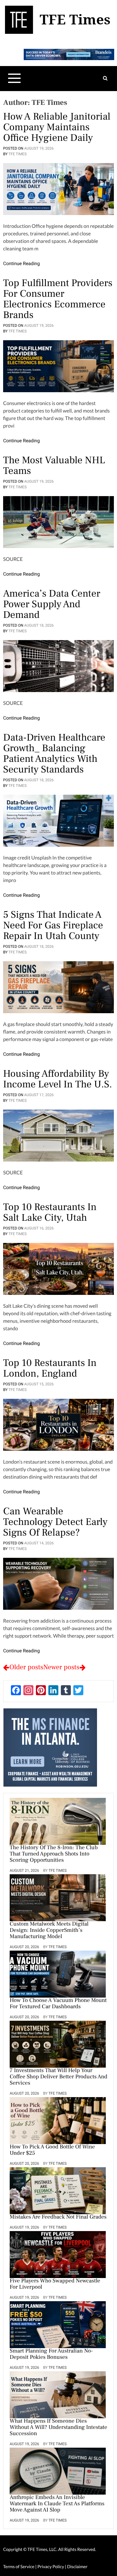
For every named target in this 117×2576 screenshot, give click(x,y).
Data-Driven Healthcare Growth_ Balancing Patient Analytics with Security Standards (54, 753)
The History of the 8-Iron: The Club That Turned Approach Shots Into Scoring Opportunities (54, 1854)
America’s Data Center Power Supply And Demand (52, 604)
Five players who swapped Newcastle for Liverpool (55, 2284)
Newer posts (61, 1667)
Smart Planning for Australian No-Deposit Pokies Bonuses (51, 2354)
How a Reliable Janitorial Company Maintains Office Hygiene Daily (57, 127)
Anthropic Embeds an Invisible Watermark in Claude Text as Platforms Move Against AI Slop (57, 2504)
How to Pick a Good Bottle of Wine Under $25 (52, 2150)
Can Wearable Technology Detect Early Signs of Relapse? (55, 1522)
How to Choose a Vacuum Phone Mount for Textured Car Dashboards (58, 2004)
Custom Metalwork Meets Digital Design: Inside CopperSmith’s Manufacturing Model (49, 1931)
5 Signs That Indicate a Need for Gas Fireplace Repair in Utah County (53, 925)
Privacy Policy (51, 2566)
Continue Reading (22, 264)
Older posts (26, 1667)
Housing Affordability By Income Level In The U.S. (58, 1079)
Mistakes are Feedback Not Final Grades (58, 2217)
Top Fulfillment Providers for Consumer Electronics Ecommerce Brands (58, 299)
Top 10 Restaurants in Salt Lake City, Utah (50, 1212)
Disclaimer (77, 2566)
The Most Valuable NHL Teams (54, 465)
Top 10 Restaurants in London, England (50, 1368)
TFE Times (17, 154)
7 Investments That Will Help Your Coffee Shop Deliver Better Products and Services (58, 2077)
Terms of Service (19, 2566)
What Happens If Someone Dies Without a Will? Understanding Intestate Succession (58, 2428)
